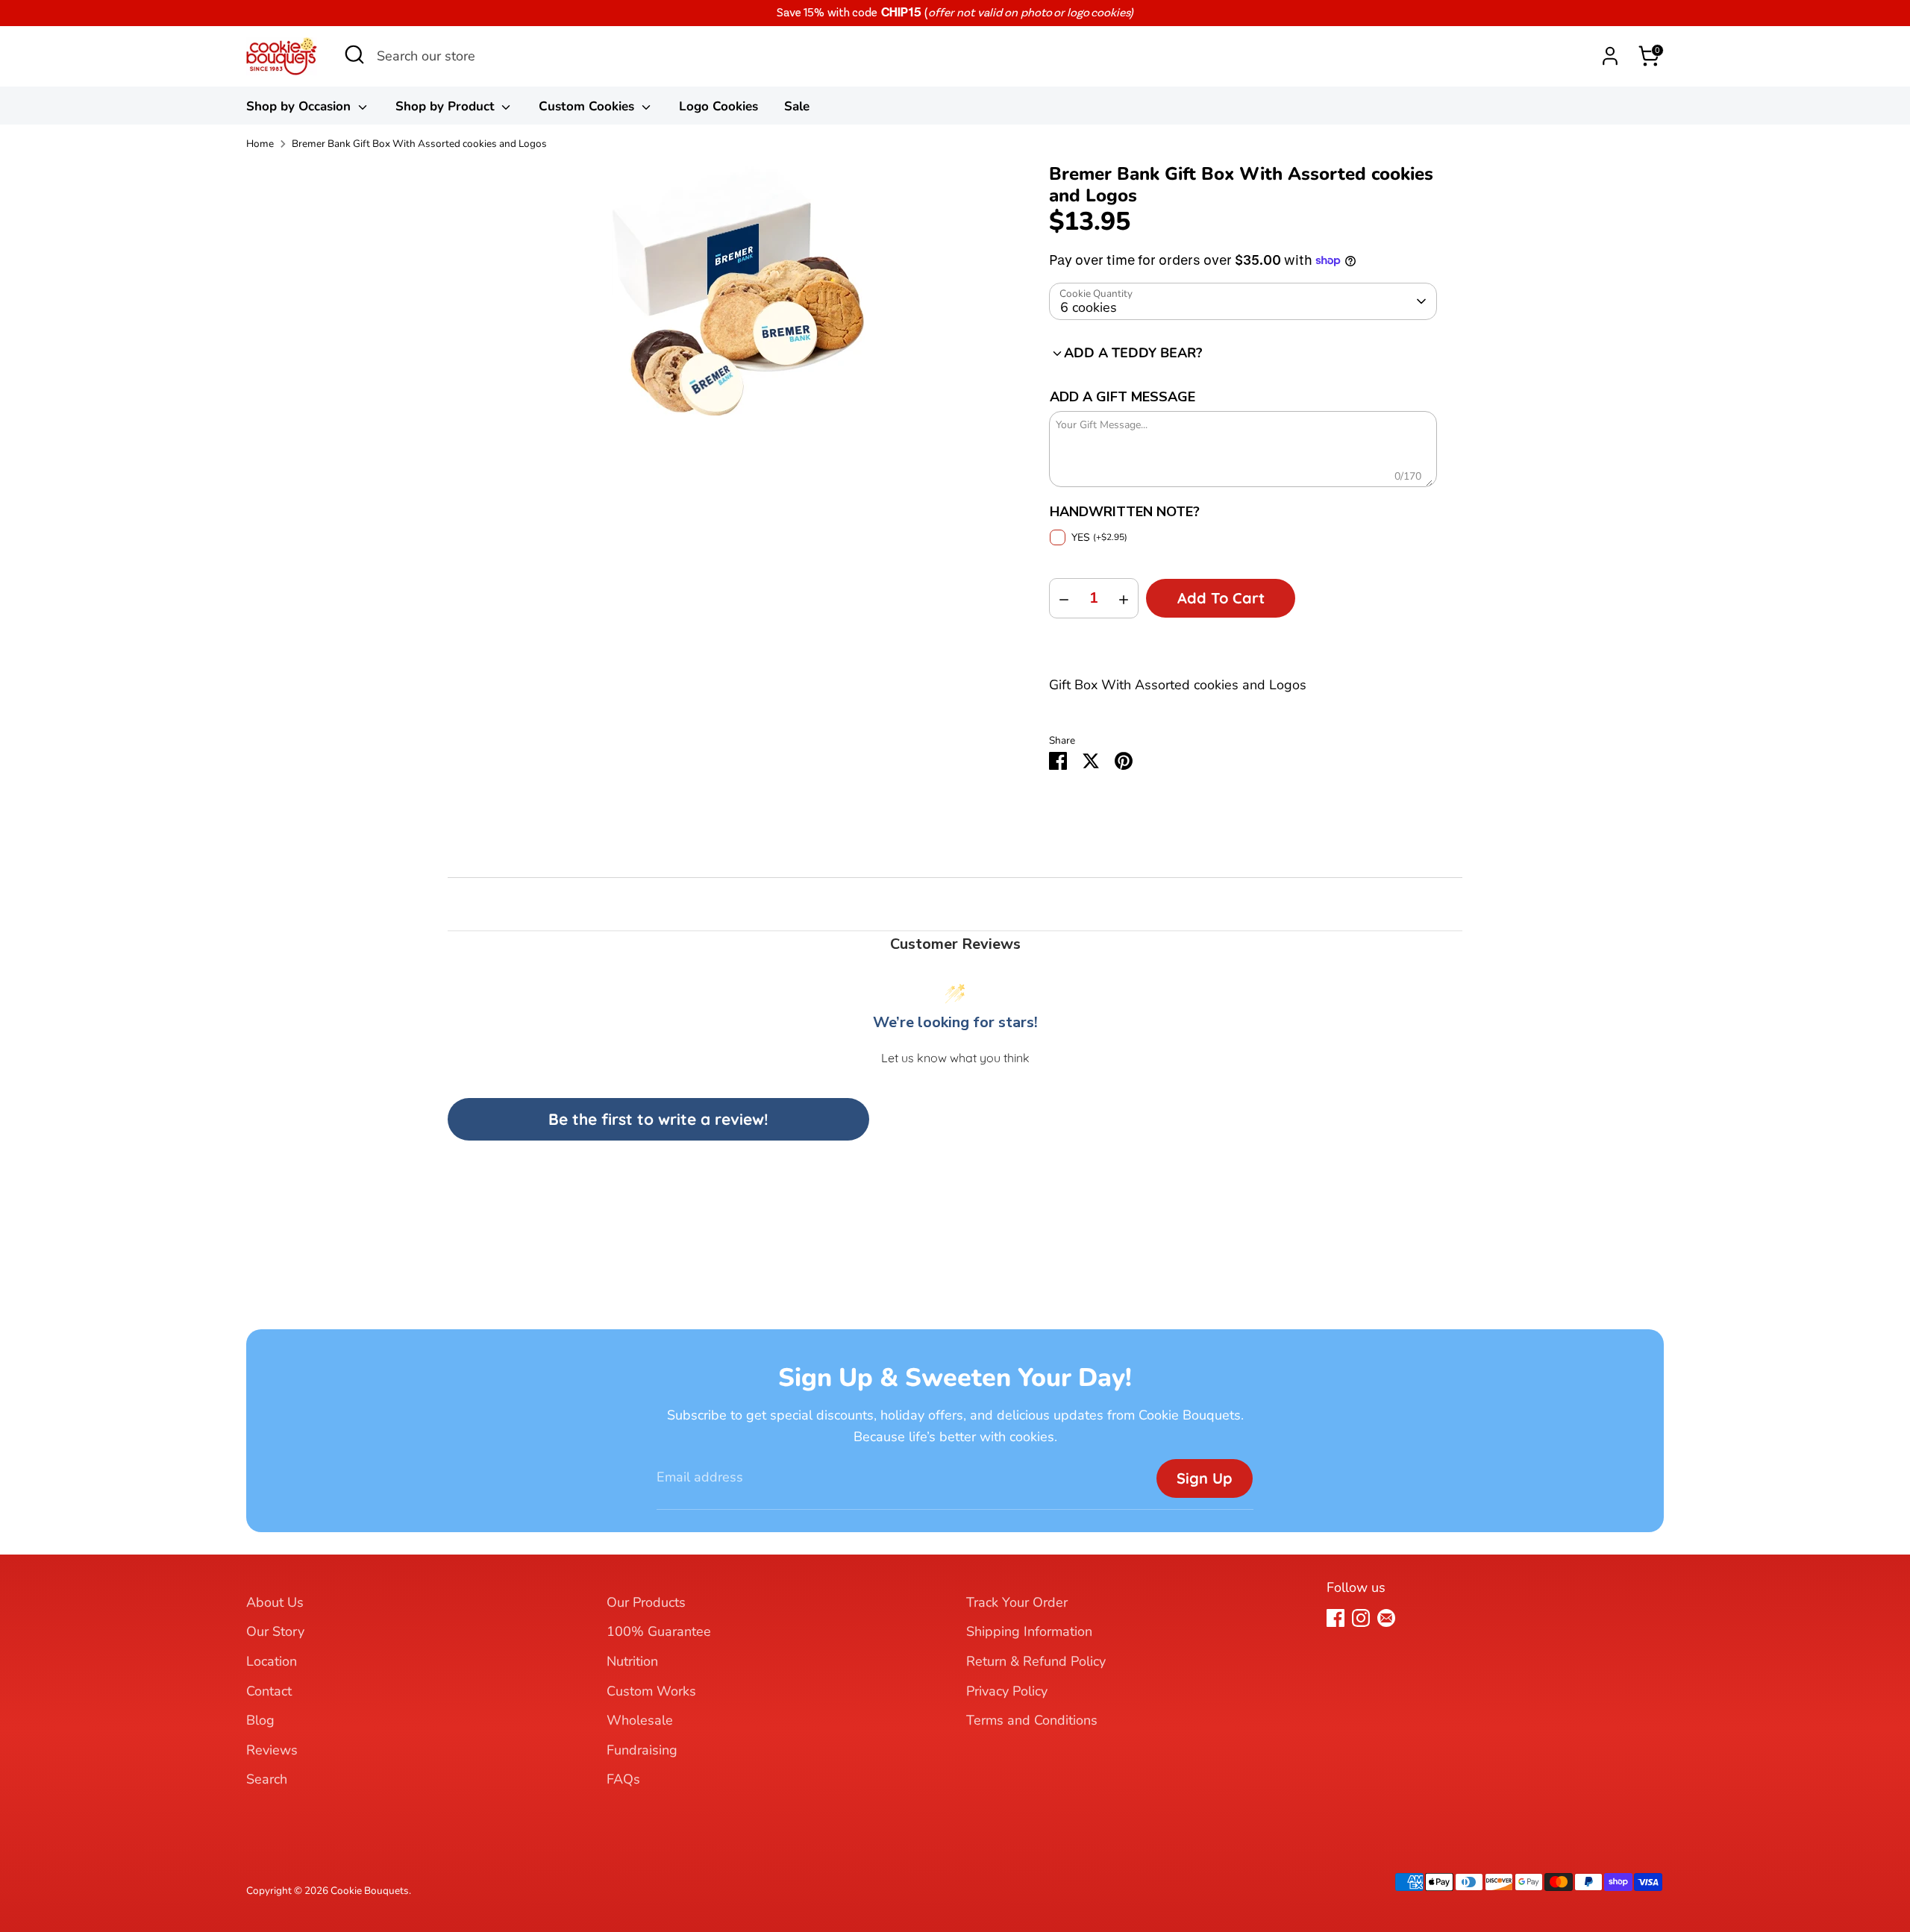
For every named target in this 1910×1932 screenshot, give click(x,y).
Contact (269, 1691)
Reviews (272, 1750)
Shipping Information (1029, 1631)
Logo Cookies (718, 106)
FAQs (623, 1779)
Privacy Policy (1007, 1691)
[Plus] (1124, 598)
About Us (275, 1602)
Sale (797, 106)
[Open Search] (354, 59)
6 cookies (1089, 307)
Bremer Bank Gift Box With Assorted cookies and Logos (419, 144)
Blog (260, 1720)
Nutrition (632, 1661)
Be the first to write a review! (658, 1119)
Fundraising (642, 1750)
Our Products (646, 1602)
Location (272, 1661)
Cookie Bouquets (370, 1891)
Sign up (1205, 1478)
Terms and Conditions (1032, 1720)
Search (267, 1779)
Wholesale (640, 1720)
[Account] (1610, 56)
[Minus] (1064, 598)
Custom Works (651, 1691)
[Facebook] (1336, 1618)
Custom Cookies (588, 106)
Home (260, 144)
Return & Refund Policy (1036, 1661)
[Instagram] (1361, 1618)
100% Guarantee (659, 1631)
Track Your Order (1017, 1602)
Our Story (275, 1631)
